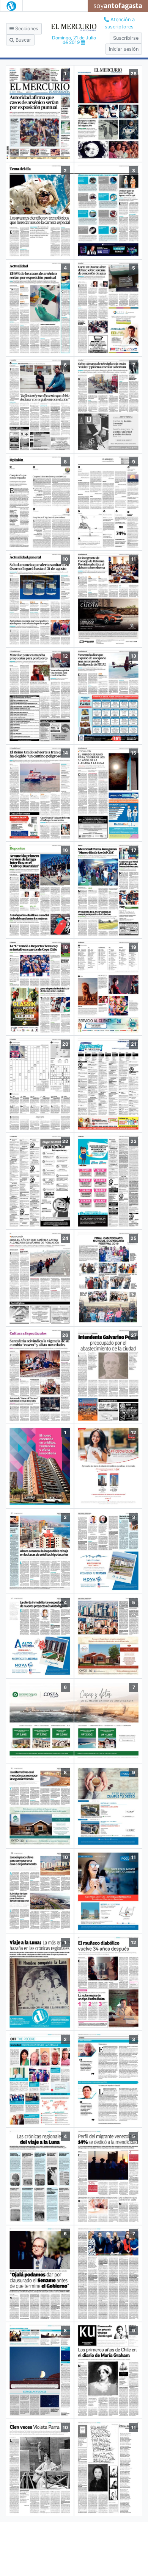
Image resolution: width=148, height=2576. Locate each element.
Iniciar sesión (124, 49)
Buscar (23, 40)
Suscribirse (126, 38)
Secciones (26, 29)
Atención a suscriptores (120, 23)
